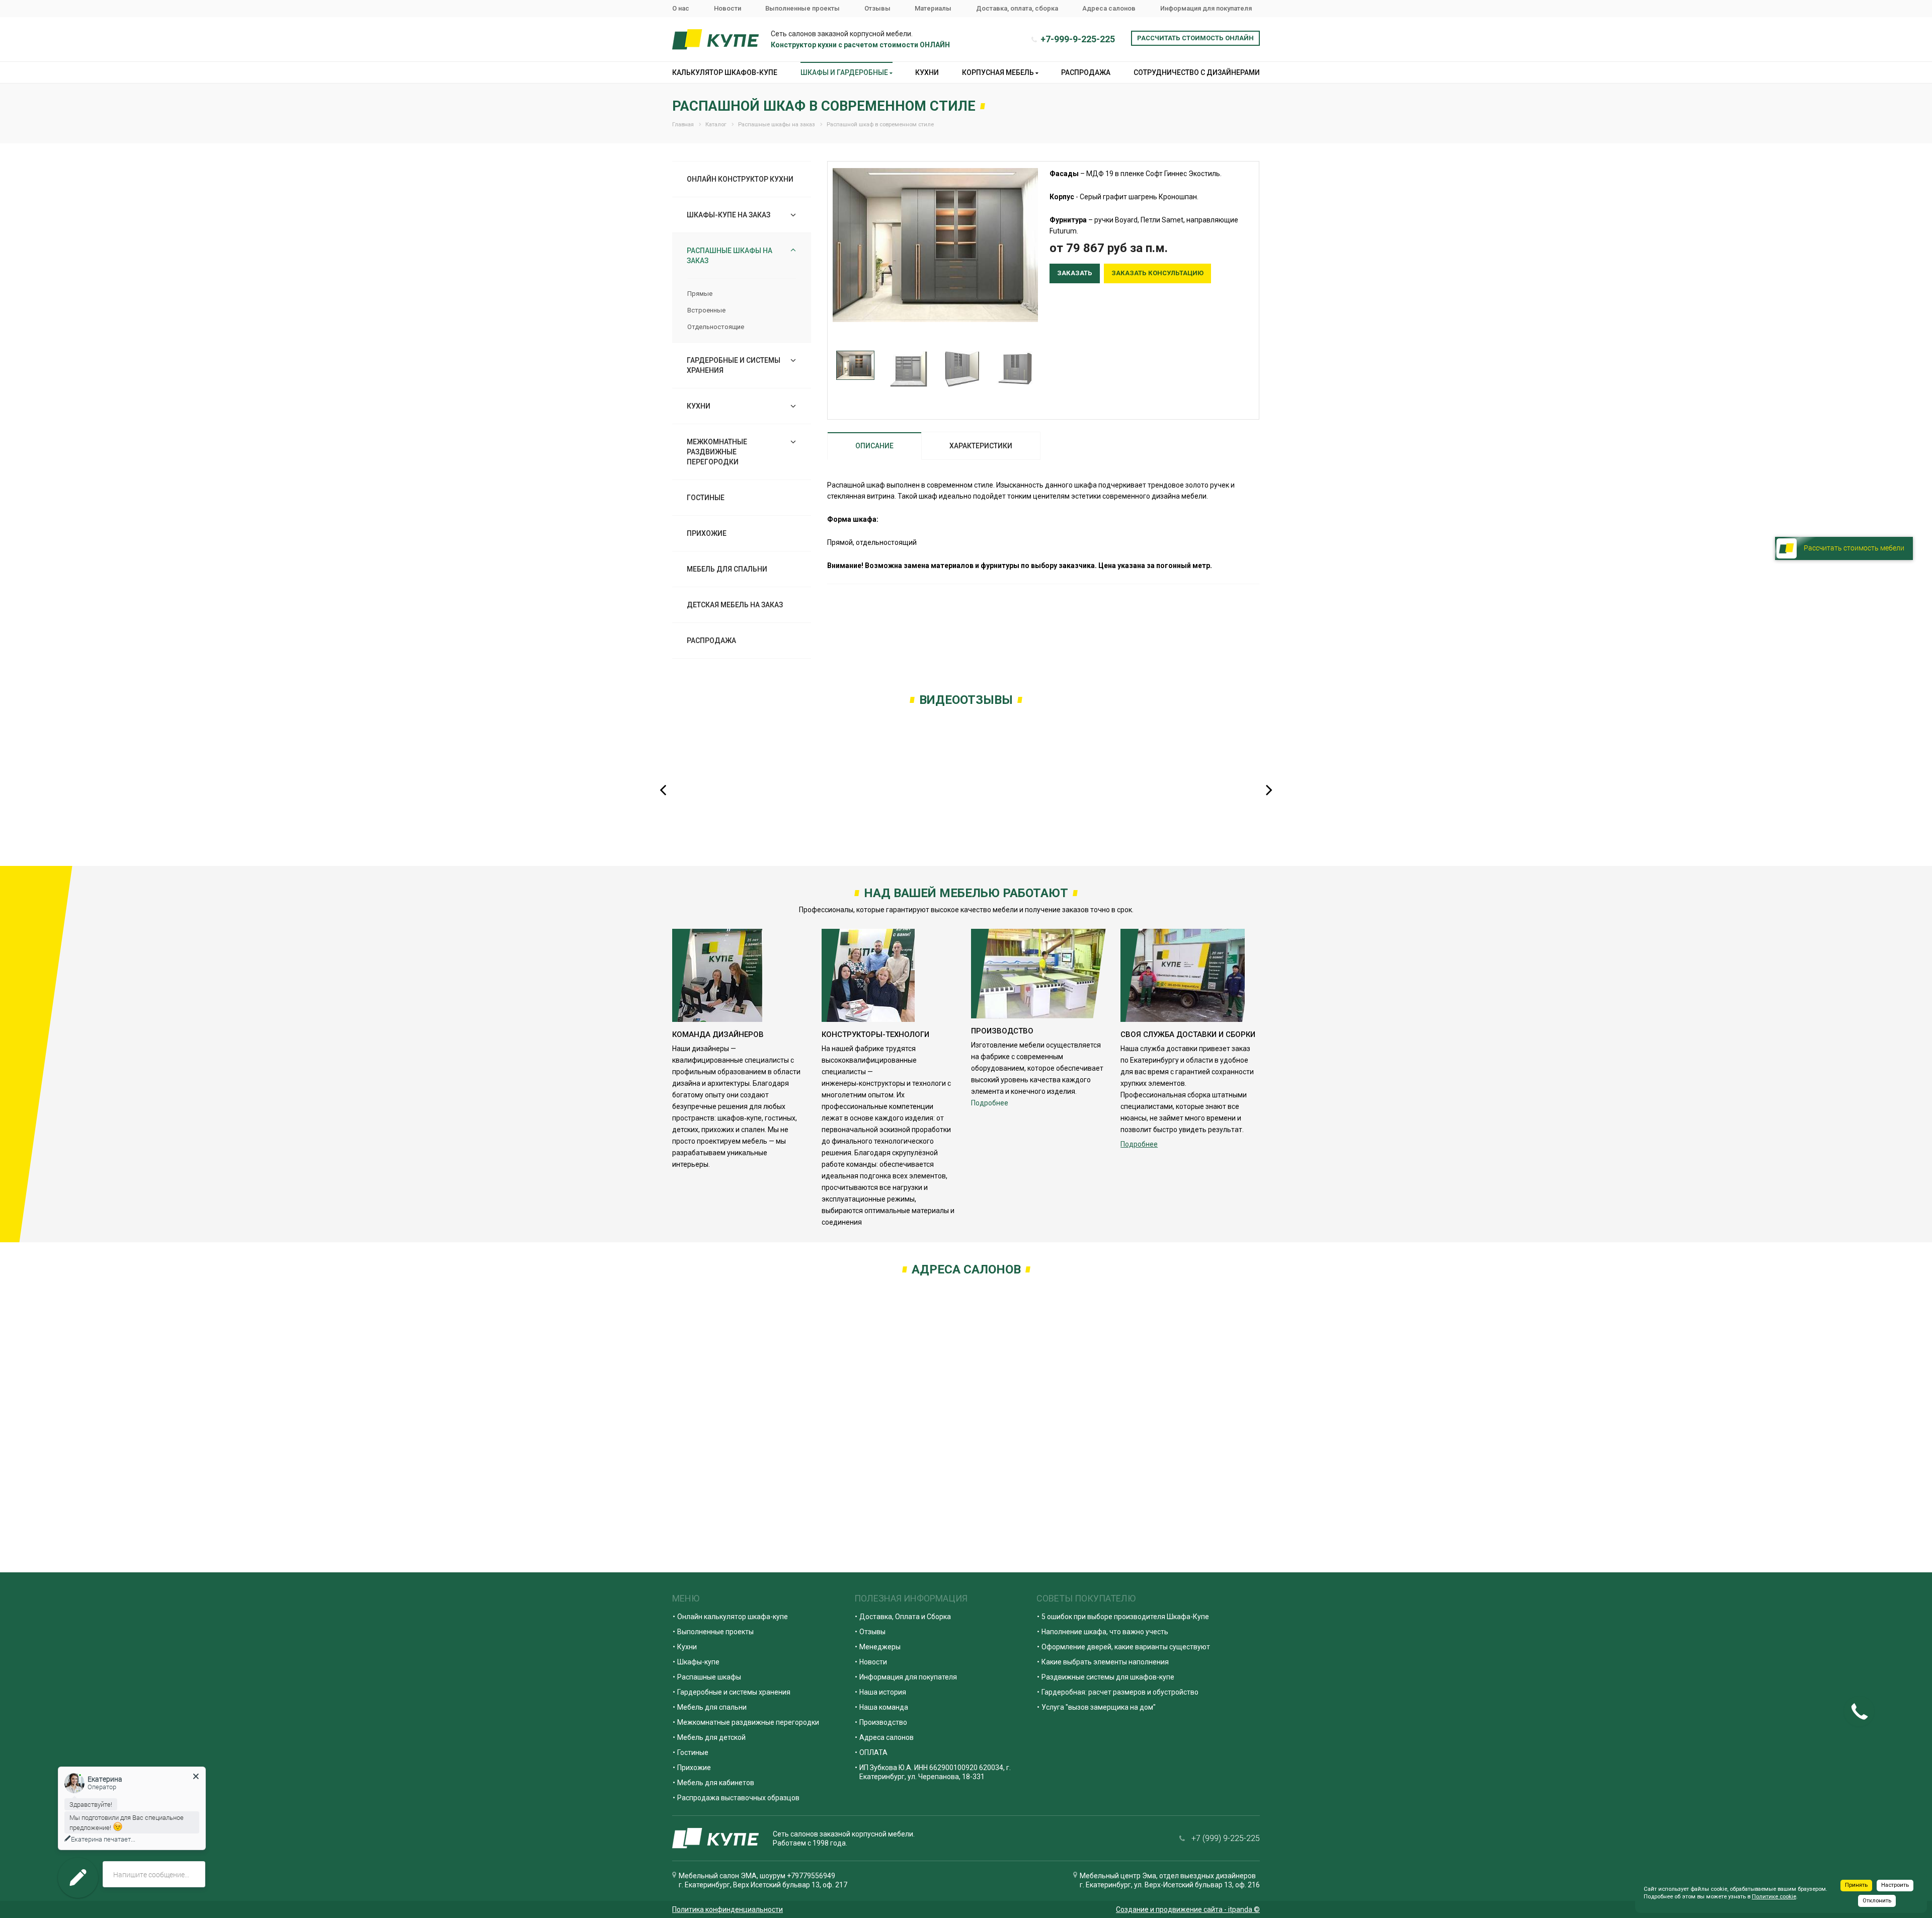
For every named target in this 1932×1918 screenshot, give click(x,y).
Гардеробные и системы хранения (734, 365)
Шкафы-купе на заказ (729, 215)
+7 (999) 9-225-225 (1226, 1838)
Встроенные (706, 310)
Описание (874, 446)
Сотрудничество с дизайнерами (1197, 72)
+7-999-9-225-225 (1078, 39)
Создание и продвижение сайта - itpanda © (1188, 1909)
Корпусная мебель (999, 72)
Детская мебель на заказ (735, 605)
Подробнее (990, 1103)
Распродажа (1086, 72)
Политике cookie (1774, 1897)
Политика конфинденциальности (728, 1909)
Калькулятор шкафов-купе (725, 72)
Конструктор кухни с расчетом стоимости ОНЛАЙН (860, 45)
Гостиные (706, 498)
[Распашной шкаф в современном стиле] (935, 245)
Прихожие (707, 533)
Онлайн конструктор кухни (740, 179)
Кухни (927, 72)
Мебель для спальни (727, 569)
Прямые (700, 294)
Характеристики (981, 446)
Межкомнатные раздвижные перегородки (717, 452)
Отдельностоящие (716, 327)
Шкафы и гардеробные (845, 72)
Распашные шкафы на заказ (730, 256)
